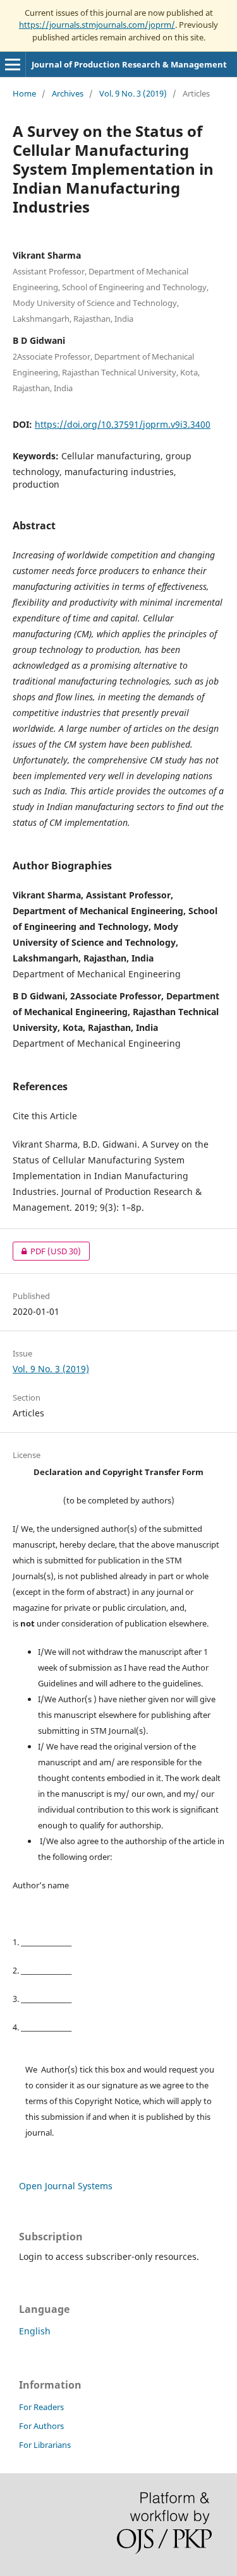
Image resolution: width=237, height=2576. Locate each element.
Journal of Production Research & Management (129, 64)
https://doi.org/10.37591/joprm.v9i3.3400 (123, 424)
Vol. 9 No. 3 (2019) (133, 93)
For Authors (41, 2426)
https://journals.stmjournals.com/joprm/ (97, 25)
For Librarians (45, 2445)
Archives (68, 93)
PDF (47, 1251)
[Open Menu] (13, 64)
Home (24, 93)
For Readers (41, 2407)
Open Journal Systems (66, 2186)
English (35, 2331)
